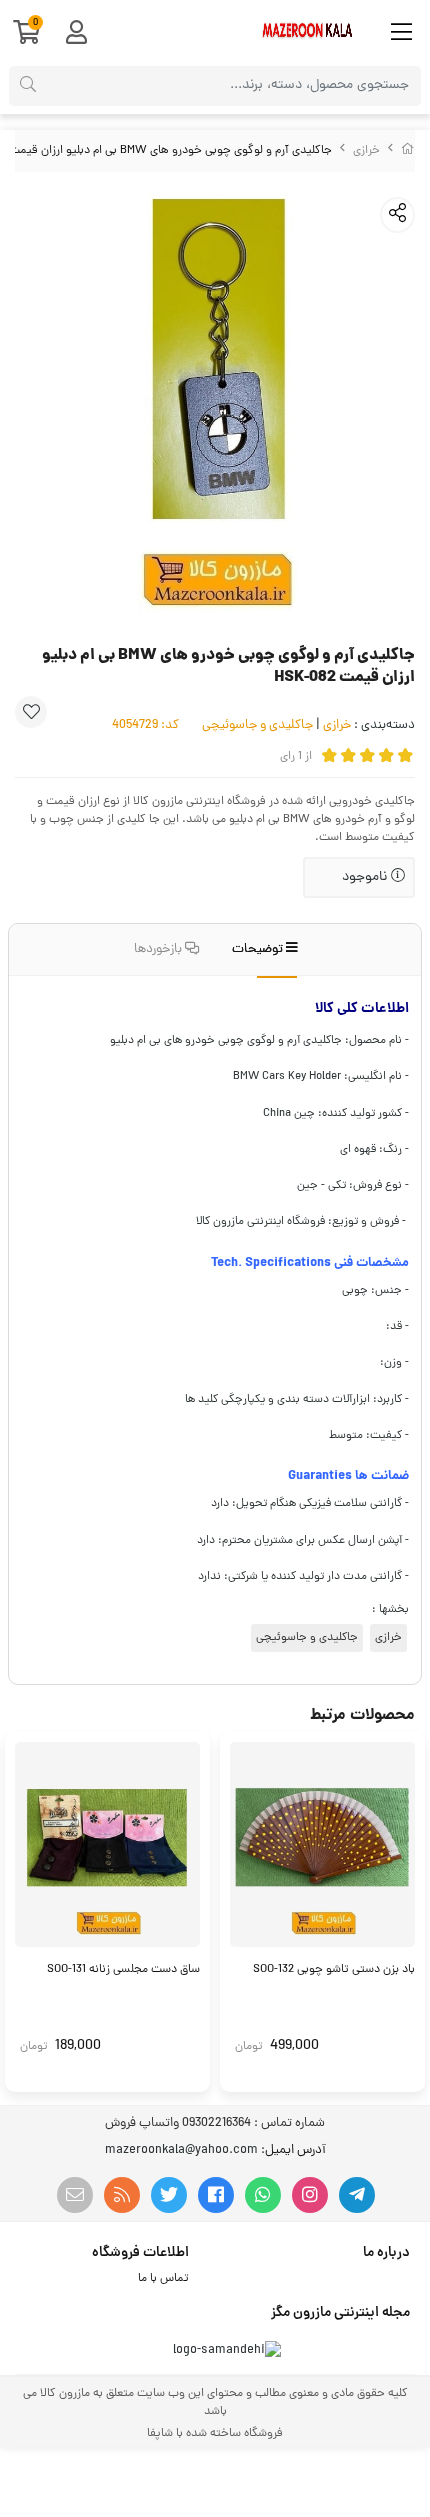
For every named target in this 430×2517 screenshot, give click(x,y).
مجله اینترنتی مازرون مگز (340, 2313)
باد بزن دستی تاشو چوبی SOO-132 (334, 1970)
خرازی (366, 151)
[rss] (122, 2195)
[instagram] (310, 2195)
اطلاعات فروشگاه (140, 2253)
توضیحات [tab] (259, 949)
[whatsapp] (263, 2195)
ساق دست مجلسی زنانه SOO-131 (123, 1970)
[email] (75, 2195)
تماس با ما (163, 2279)
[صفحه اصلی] (408, 151)
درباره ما (386, 2253)
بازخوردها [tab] (159, 949)
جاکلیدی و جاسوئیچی (257, 725)
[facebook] (216, 2195)
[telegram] (357, 2195)
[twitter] (169, 2195)
